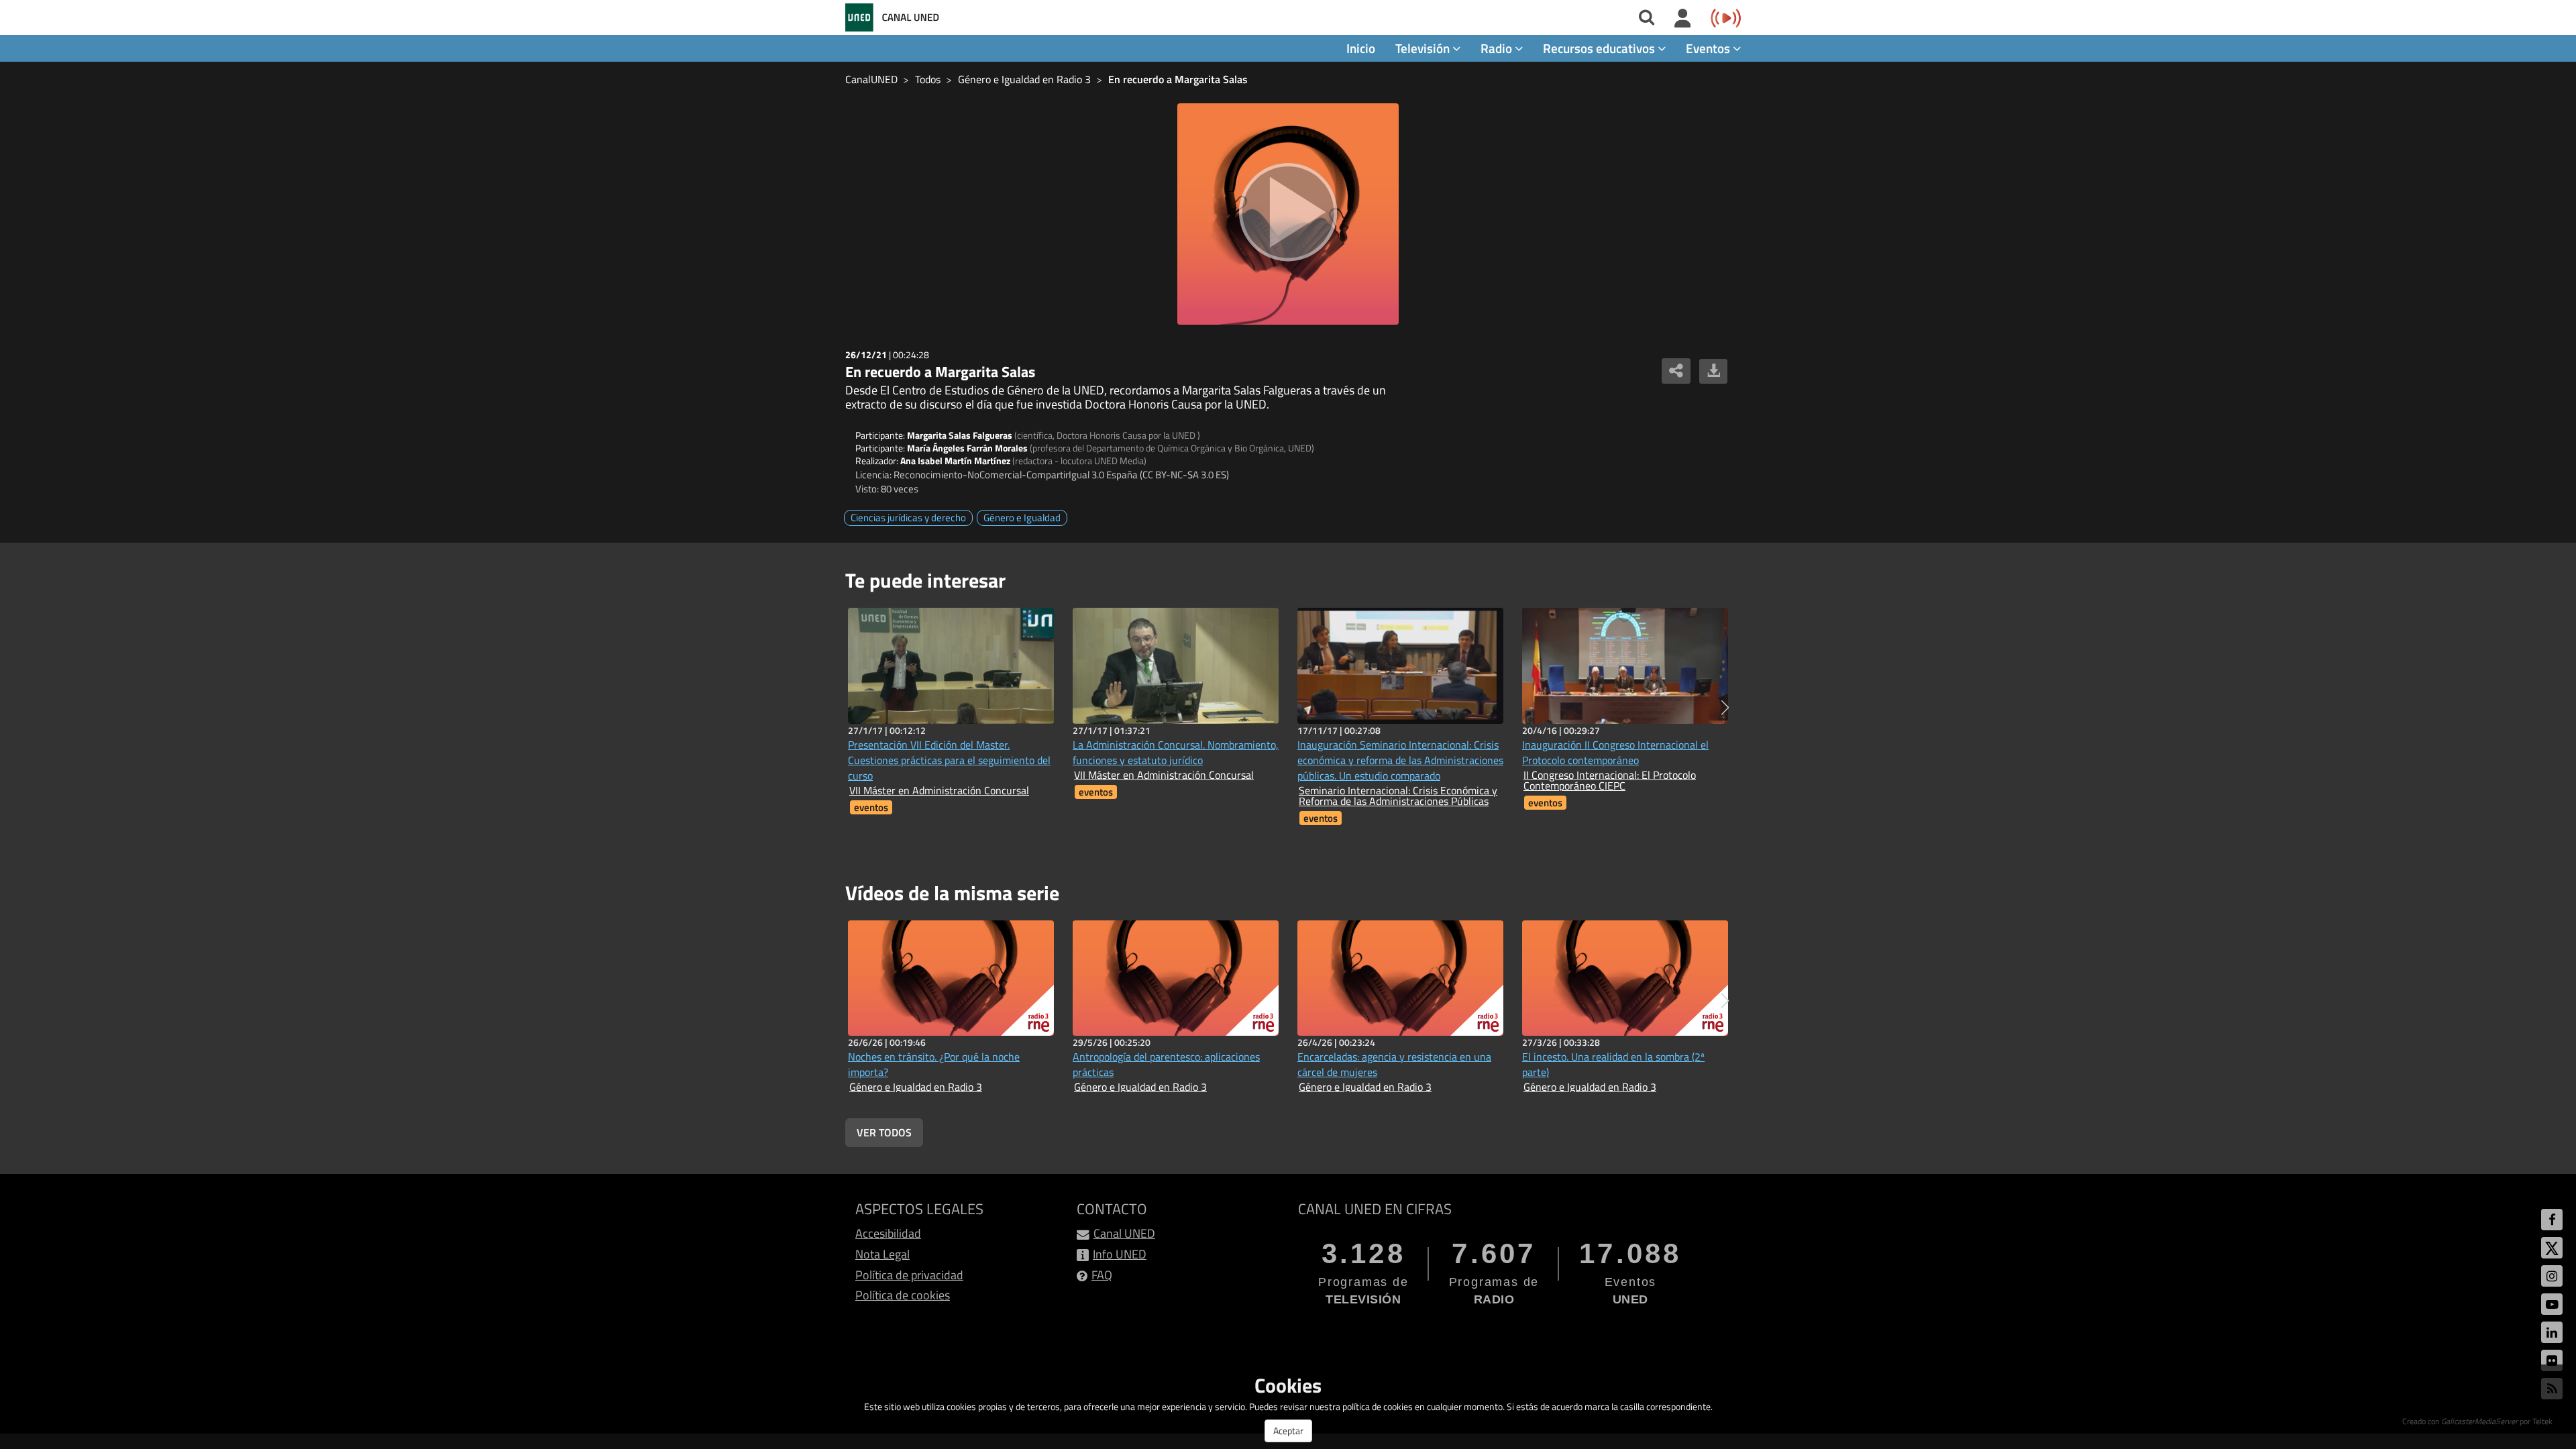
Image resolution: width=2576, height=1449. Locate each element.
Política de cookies (903, 1295)
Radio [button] (1498, 48)
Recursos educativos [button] (1600, 48)
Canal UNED (1124, 1233)
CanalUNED (871, 79)
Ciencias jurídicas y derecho (908, 518)
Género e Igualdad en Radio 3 (1024, 79)
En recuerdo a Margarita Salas (1178, 79)
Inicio (1361, 48)
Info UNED (1120, 1254)
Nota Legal (882, 1254)
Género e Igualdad (1022, 518)
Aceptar (1288, 1431)
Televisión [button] (1424, 48)
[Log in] (1683, 19)
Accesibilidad (888, 1233)
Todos (928, 79)
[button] (1725, 708)
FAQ (1102, 1275)
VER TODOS (884, 1132)
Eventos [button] (1709, 48)
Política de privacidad (909, 1275)
